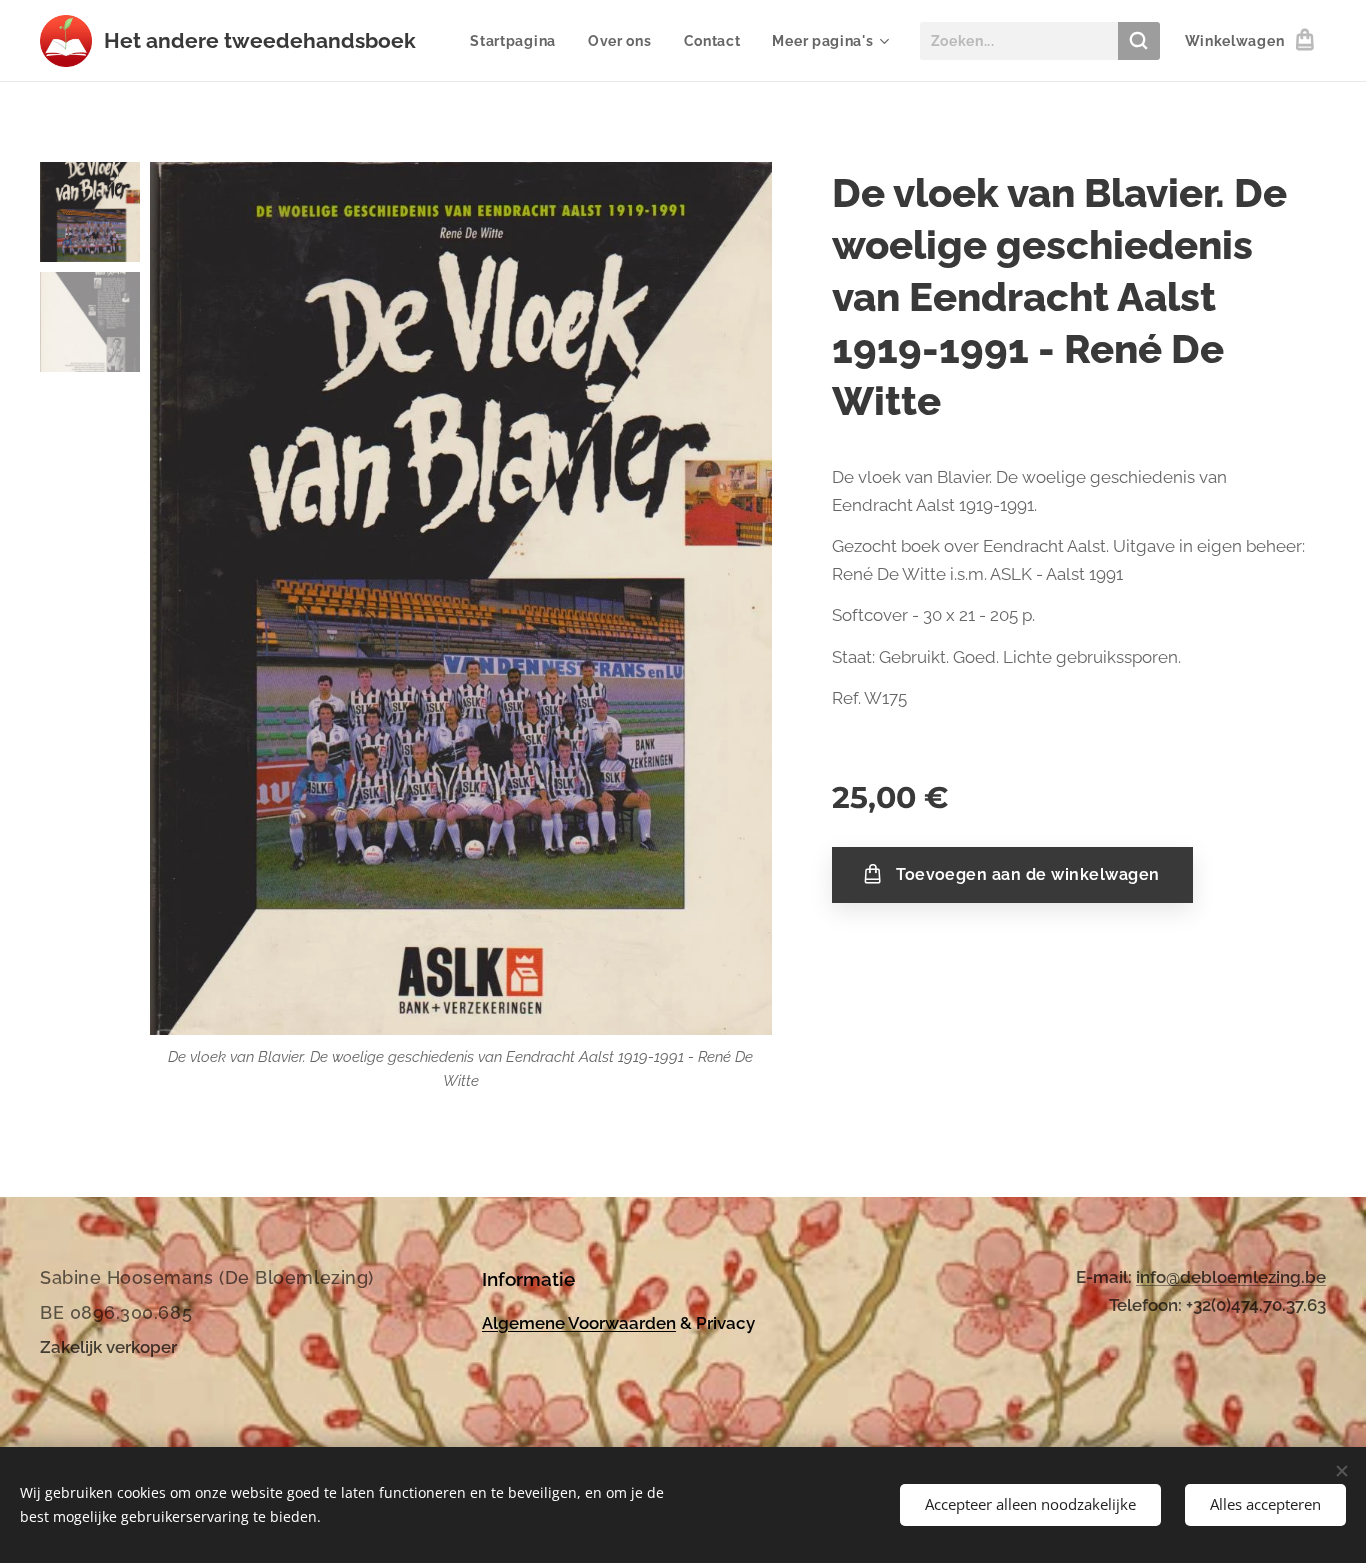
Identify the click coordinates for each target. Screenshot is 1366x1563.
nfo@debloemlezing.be (1233, 1277)
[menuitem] (518, 41)
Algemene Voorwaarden (579, 1323)
